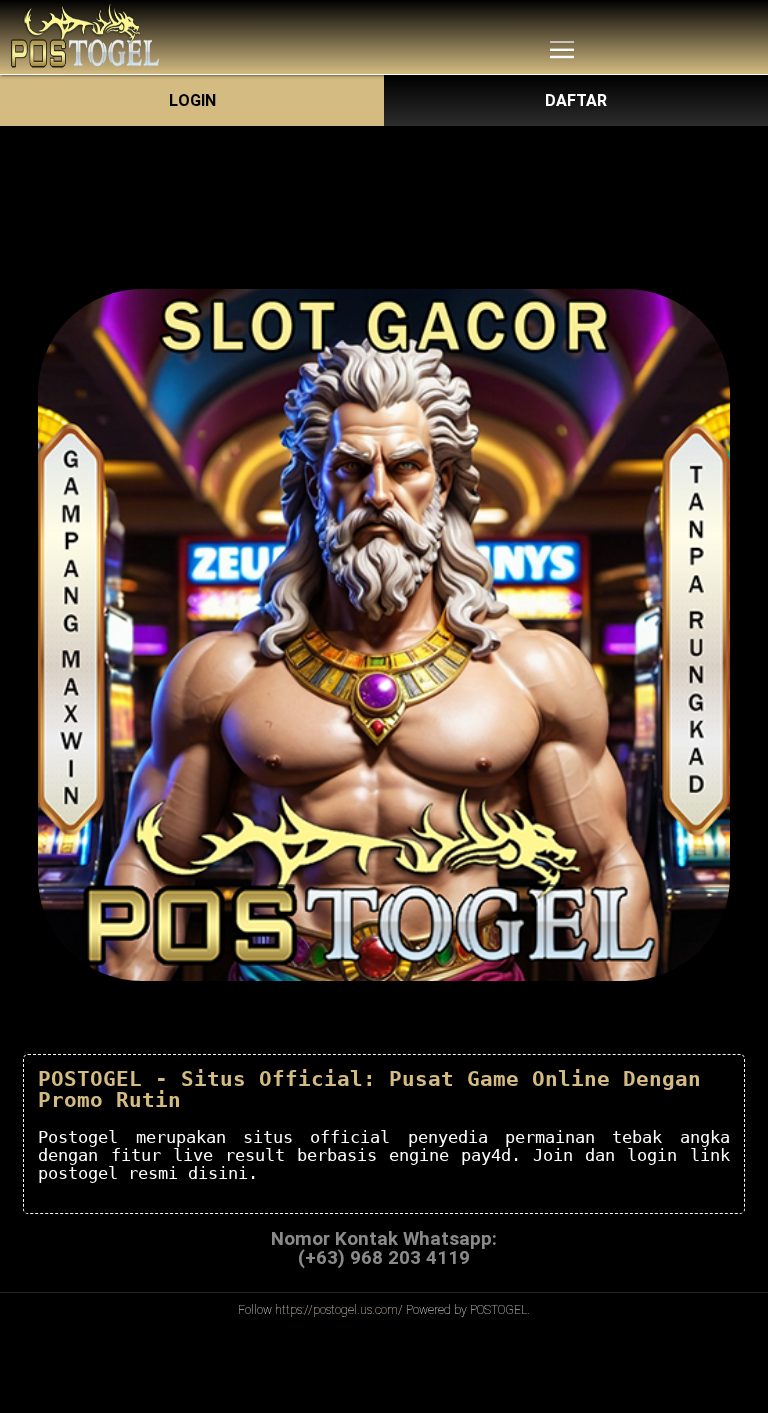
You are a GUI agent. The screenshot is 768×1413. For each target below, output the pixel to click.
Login (192, 100)
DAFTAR (576, 100)
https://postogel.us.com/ (339, 1310)
